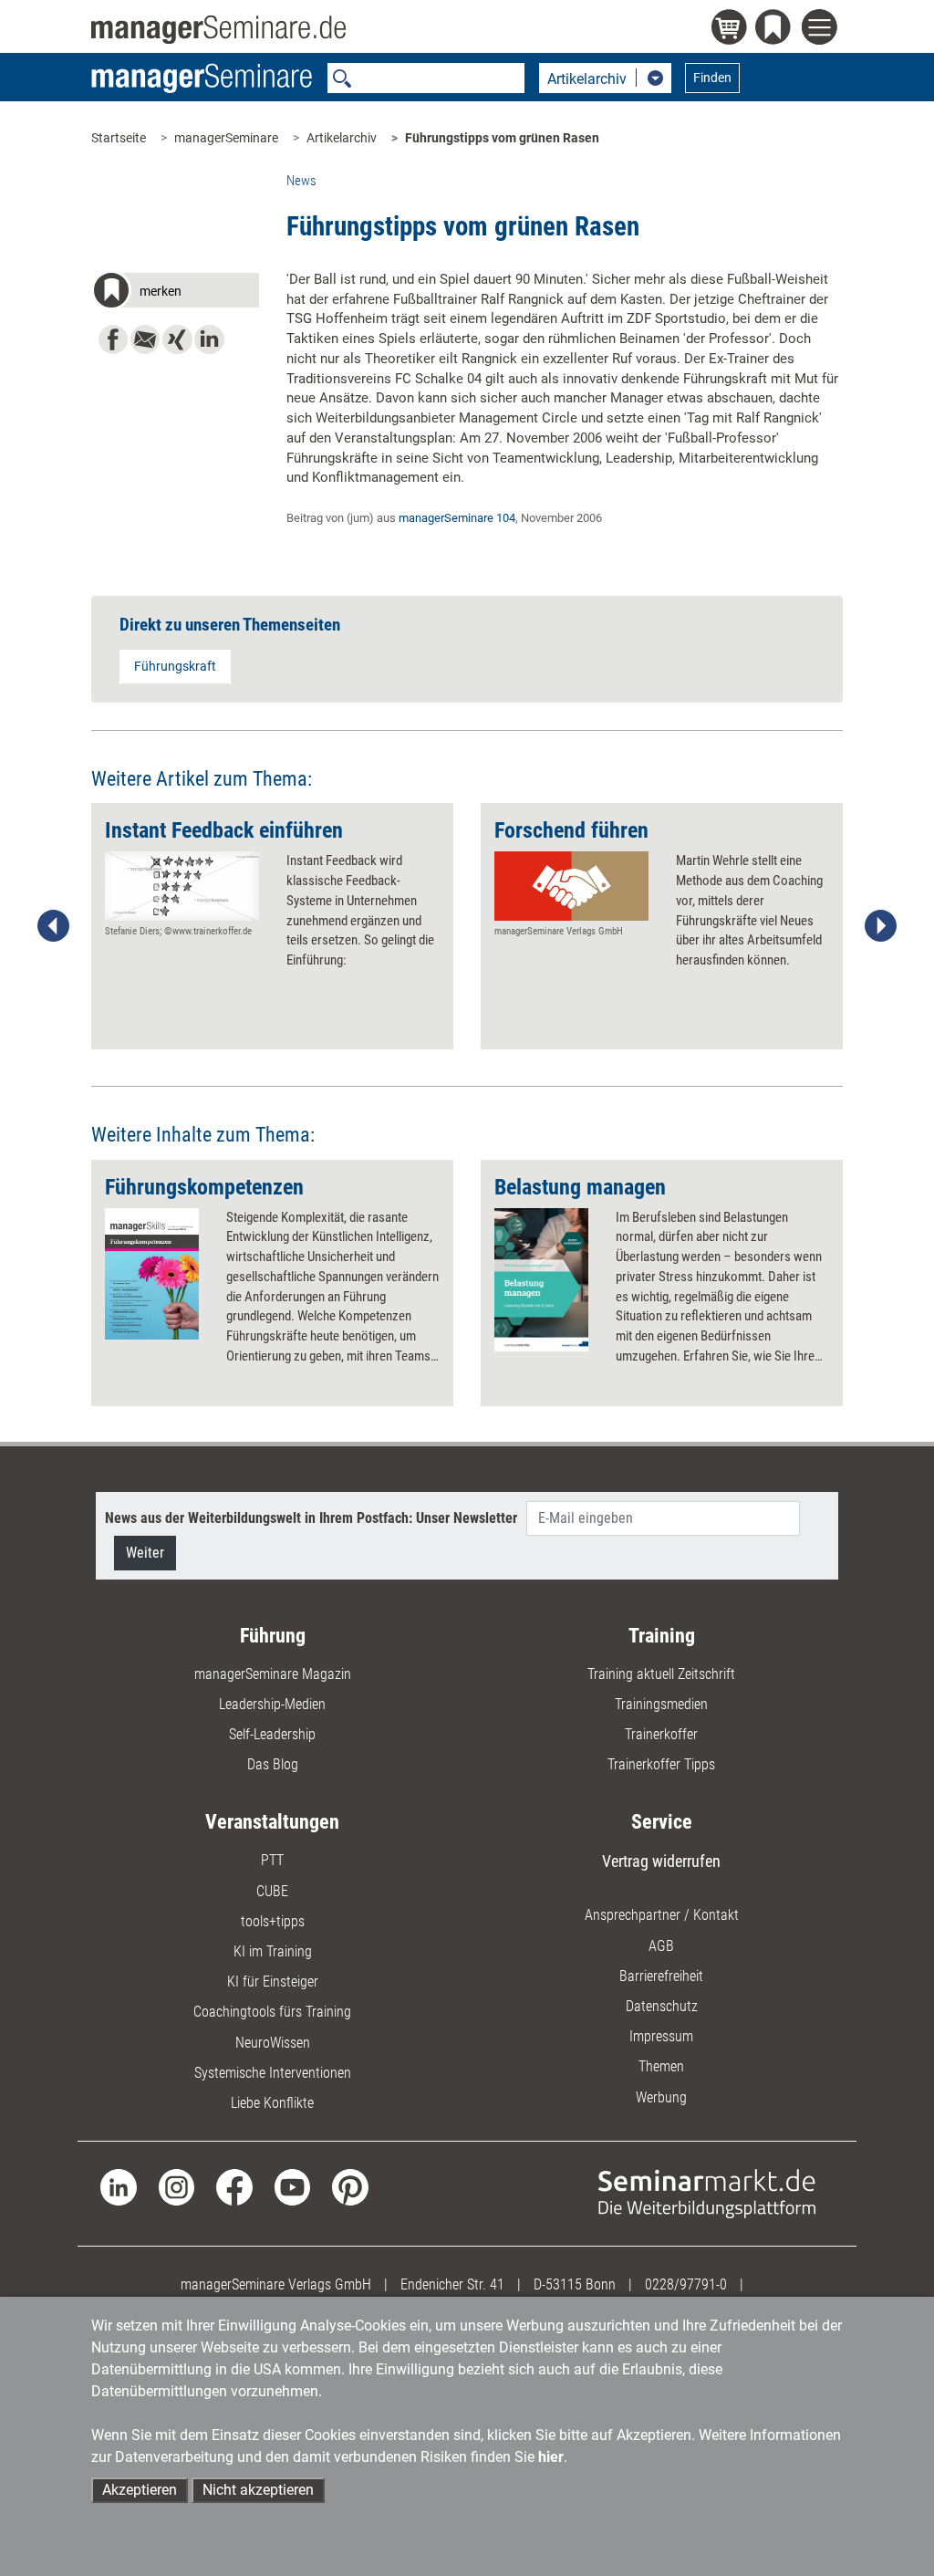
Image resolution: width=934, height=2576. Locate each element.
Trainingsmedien (661, 1704)
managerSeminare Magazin (273, 1674)
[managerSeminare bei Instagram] (176, 2186)
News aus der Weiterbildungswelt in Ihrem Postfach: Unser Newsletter (311, 1518)
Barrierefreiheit (661, 1976)
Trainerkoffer (661, 1734)
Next (880, 926)
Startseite (119, 138)
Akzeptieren (140, 2490)
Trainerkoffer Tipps (661, 1764)
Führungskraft (175, 666)
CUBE (272, 1891)
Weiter (145, 1553)
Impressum (661, 2036)
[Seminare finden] (707, 2192)
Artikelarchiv (342, 138)
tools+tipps (273, 1921)
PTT (272, 1860)
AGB (661, 1946)
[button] (175, 293)
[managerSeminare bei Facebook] (234, 2186)
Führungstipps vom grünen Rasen (502, 138)
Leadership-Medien (272, 1704)
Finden (712, 78)
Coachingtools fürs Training (272, 2012)
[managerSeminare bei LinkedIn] (118, 2186)
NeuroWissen (273, 2043)
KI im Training (273, 1951)
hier (551, 2457)
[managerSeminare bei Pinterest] (350, 2186)
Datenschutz (662, 2006)
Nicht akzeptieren (258, 2490)
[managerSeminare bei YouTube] (292, 2186)
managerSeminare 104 (457, 518)
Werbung (661, 2097)
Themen (661, 2066)
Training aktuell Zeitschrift (661, 1674)
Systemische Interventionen (273, 2073)
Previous (54, 926)
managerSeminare (226, 138)
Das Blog (273, 1764)
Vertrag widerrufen (661, 1861)
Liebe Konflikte (272, 2103)
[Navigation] (822, 30)
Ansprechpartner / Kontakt (662, 1915)
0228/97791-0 (686, 2284)
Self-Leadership (272, 1734)
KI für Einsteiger (273, 1982)
